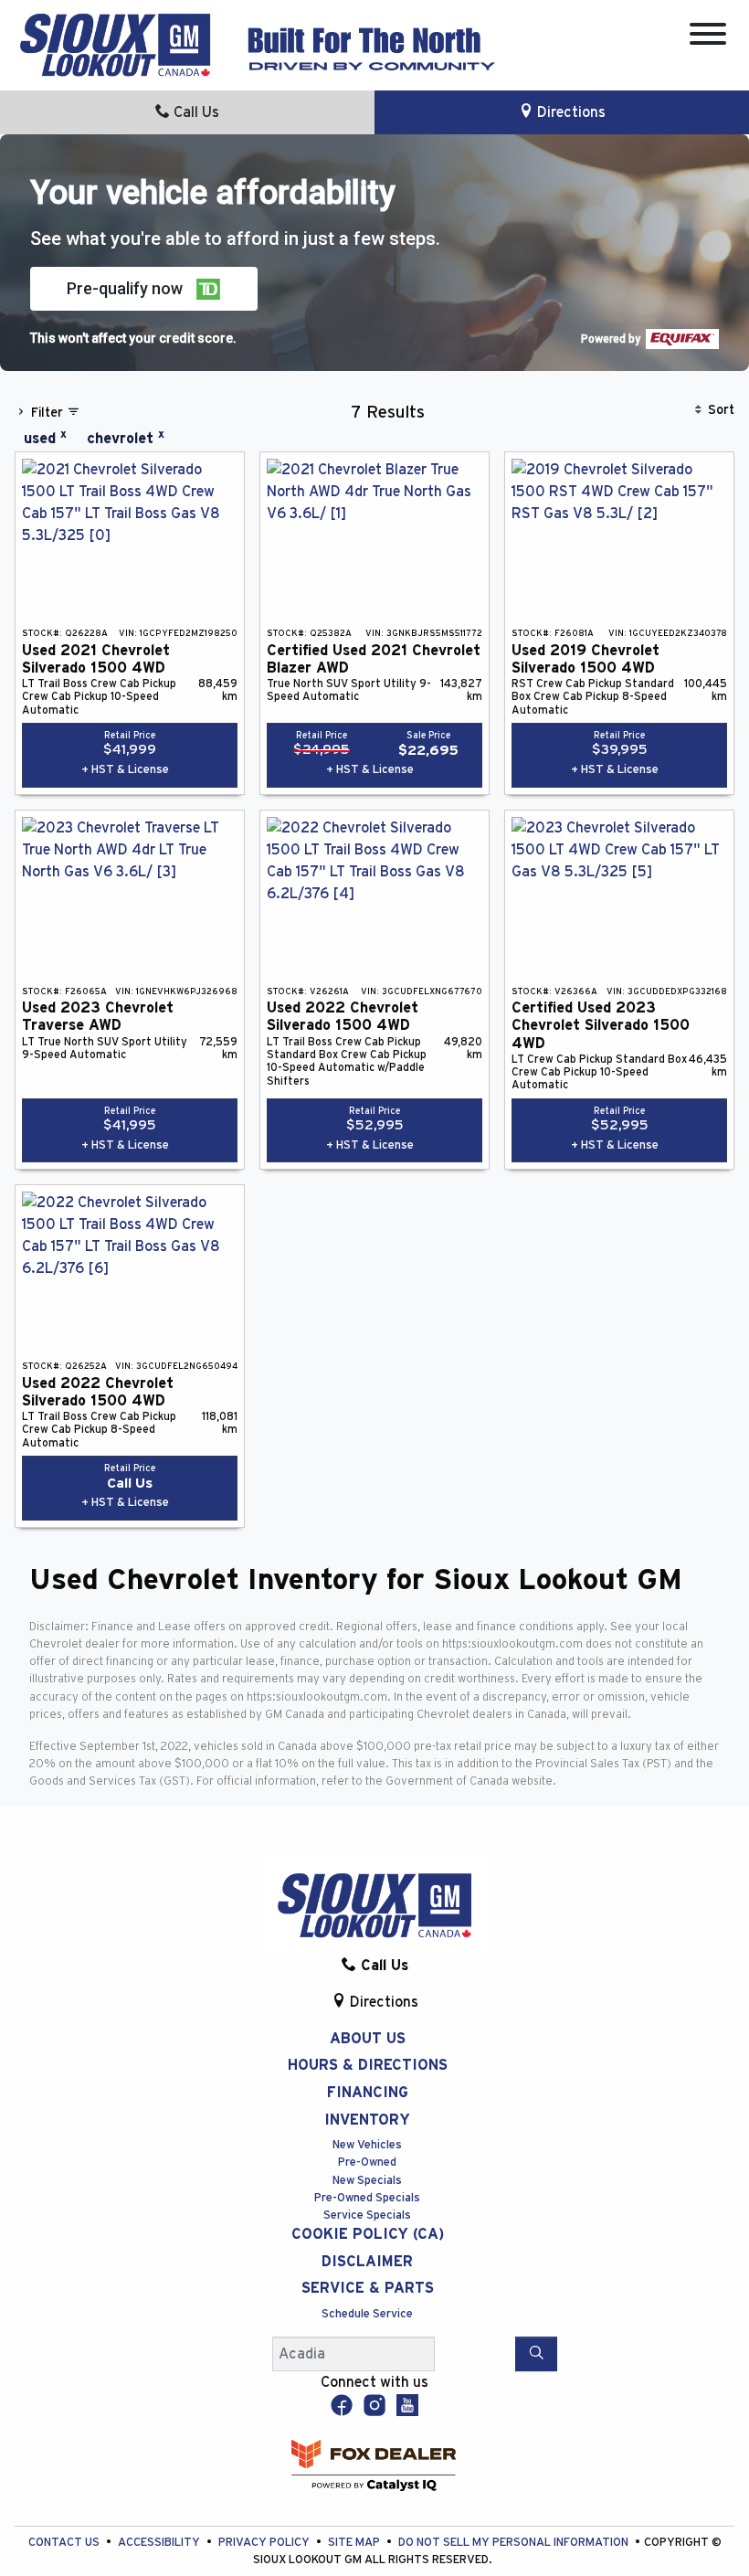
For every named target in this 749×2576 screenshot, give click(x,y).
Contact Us (65, 2543)
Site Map (355, 2543)
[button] (144, 289)
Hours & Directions (368, 2065)
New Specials (367, 2181)
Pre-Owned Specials (367, 2198)
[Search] (536, 2354)
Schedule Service (367, 2314)
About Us (368, 2039)
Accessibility (160, 2543)
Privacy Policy (265, 2543)
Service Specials (367, 2216)
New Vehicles (367, 2145)
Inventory (367, 2120)
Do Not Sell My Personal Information (515, 2543)
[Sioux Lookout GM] (115, 44)
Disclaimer (367, 2262)
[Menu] (708, 37)
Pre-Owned (367, 2163)
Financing (368, 2093)
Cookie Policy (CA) (368, 2234)
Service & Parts (368, 2288)
